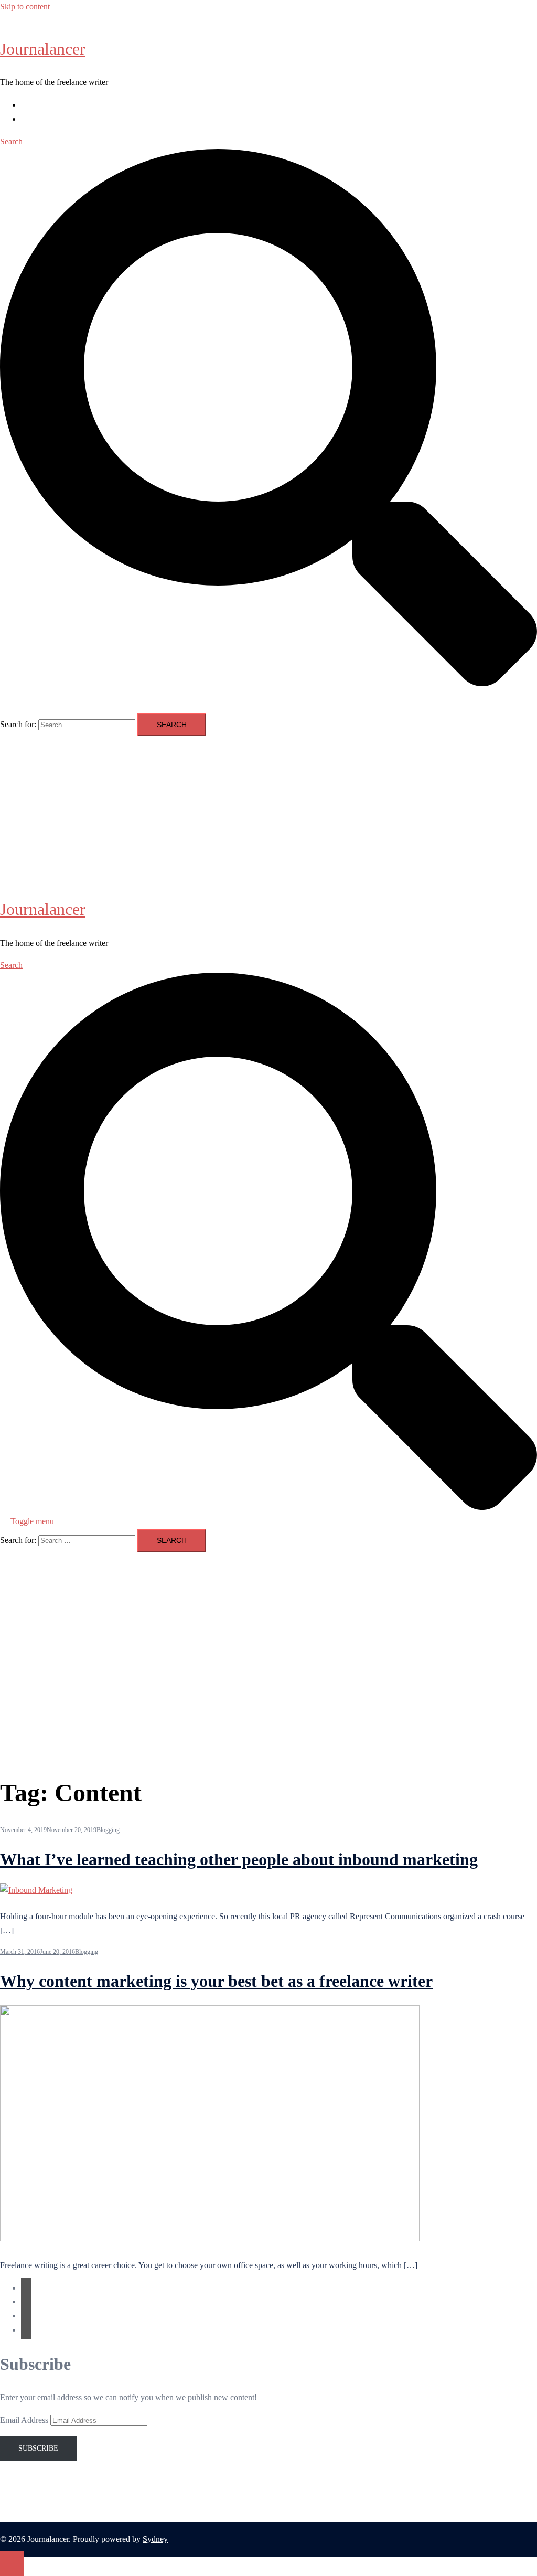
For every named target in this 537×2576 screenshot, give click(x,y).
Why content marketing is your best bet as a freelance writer (216, 1981)
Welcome (36, 105)
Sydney (155, 2539)
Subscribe (38, 2448)
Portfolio (35, 119)
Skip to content (25, 7)
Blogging (108, 1830)
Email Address (25, 2420)
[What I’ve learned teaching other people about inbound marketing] (36, 1890)
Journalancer (43, 49)
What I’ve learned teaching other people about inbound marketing (239, 1859)
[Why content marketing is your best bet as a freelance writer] (210, 2238)
